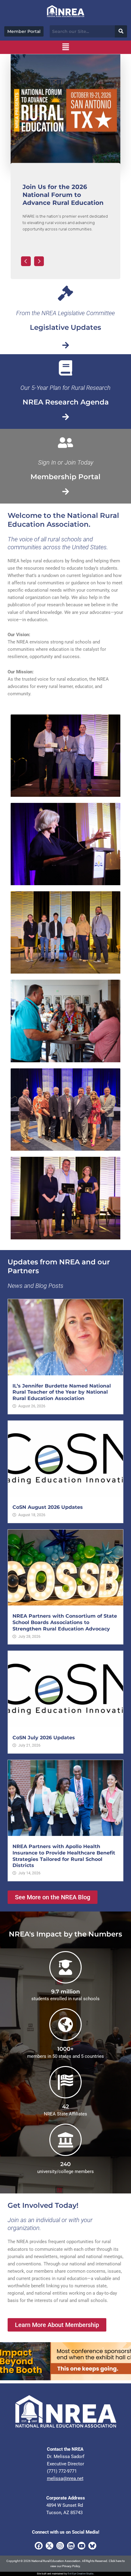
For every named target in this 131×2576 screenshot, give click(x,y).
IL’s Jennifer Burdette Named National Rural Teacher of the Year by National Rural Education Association (62, 1392)
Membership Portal (65, 477)
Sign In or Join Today (66, 462)
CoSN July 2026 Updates (44, 1738)
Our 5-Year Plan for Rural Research (65, 388)
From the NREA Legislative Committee (65, 313)
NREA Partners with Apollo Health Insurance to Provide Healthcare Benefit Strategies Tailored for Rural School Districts (64, 1856)
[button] (65, 47)
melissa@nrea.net (65, 2478)
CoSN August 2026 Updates (48, 1507)
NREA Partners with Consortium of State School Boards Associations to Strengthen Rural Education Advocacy (65, 1622)
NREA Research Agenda (66, 402)
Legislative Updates (65, 327)
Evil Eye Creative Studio (81, 2574)
